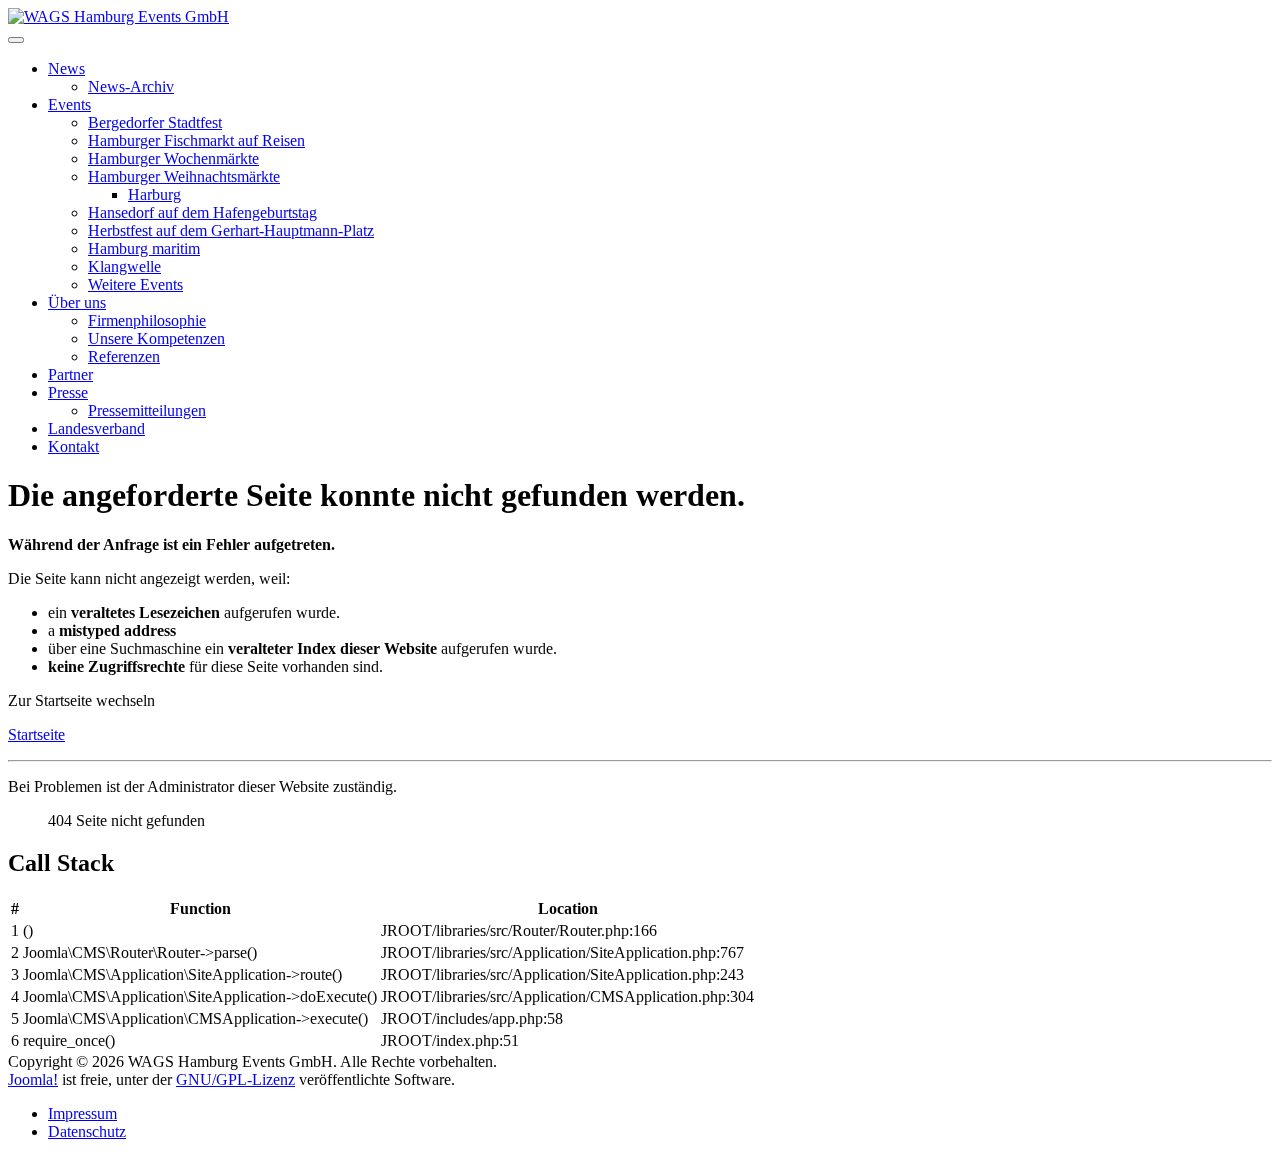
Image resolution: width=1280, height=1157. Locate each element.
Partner (70, 374)
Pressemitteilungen (147, 410)
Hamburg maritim (144, 248)
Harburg (154, 194)
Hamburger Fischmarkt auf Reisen (196, 140)
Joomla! (33, 1079)
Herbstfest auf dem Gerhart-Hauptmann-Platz (231, 230)
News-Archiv (131, 86)
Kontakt (73, 446)
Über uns (77, 302)
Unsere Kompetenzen (156, 338)
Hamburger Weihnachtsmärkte (184, 176)
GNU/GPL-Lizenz (235, 1079)
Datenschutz (87, 1131)
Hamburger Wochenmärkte (173, 158)
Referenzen (124, 356)
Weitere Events (135, 284)
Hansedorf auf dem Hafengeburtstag (202, 212)
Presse (68, 392)
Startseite (36, 734)
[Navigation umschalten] (16, 40)
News (66, 68)
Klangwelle (124, 266)
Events (69, 104)
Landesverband (96, 428)
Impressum (82, 1113)
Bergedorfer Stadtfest (155, 122)
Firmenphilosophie (147, 320)
